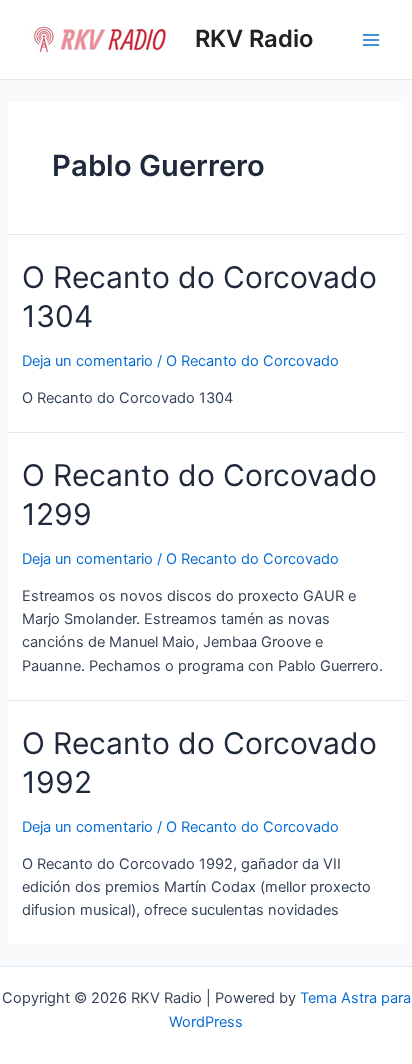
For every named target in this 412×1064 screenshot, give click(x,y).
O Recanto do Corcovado (252, 361)
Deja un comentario (87, 361)
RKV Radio (254, 38)
